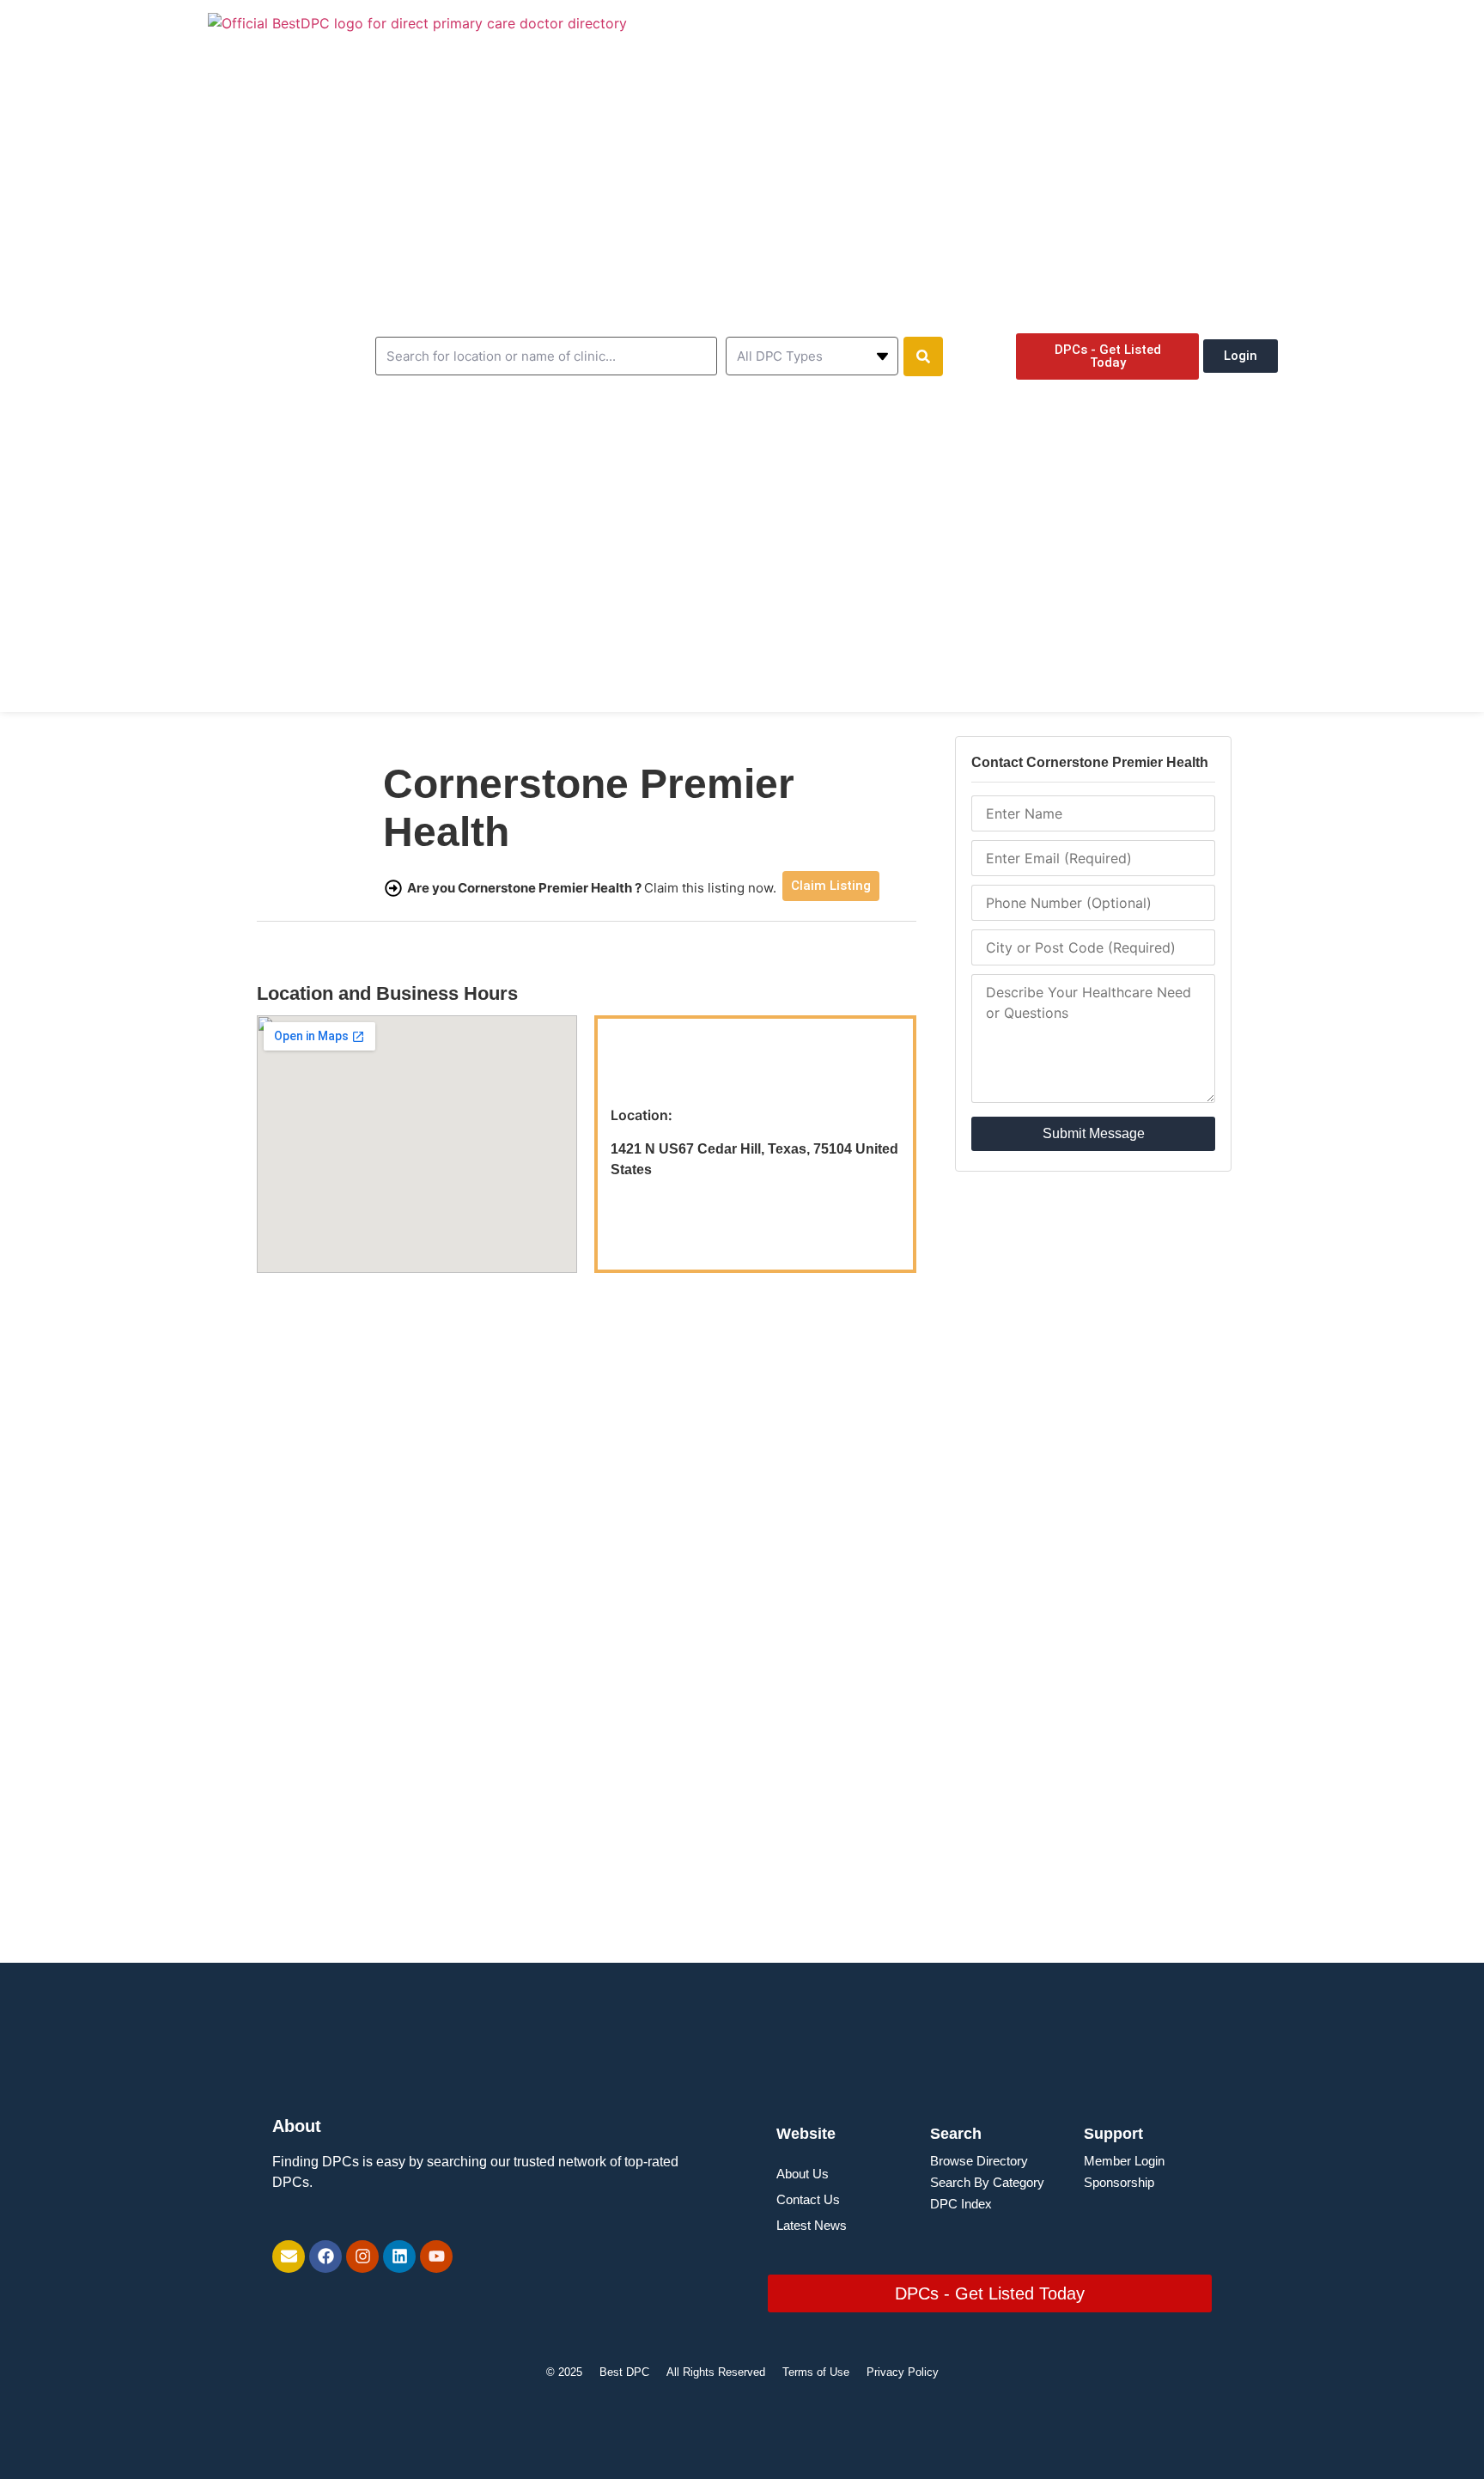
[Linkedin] (399, 2257)
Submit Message (1094, 1133)
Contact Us (808, 2199)
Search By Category (987, 2182)
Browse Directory (979, 2161)
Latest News (812, 2225)
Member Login (1124, 2161)
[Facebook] (325, 2257)
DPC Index (961, 2204)
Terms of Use (816, 2372)
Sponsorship (1119, 2182)
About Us (803, 2174)
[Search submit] (923, 356)
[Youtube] (436, 2257)
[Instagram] (362, 2257)
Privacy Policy (903, 2372)
